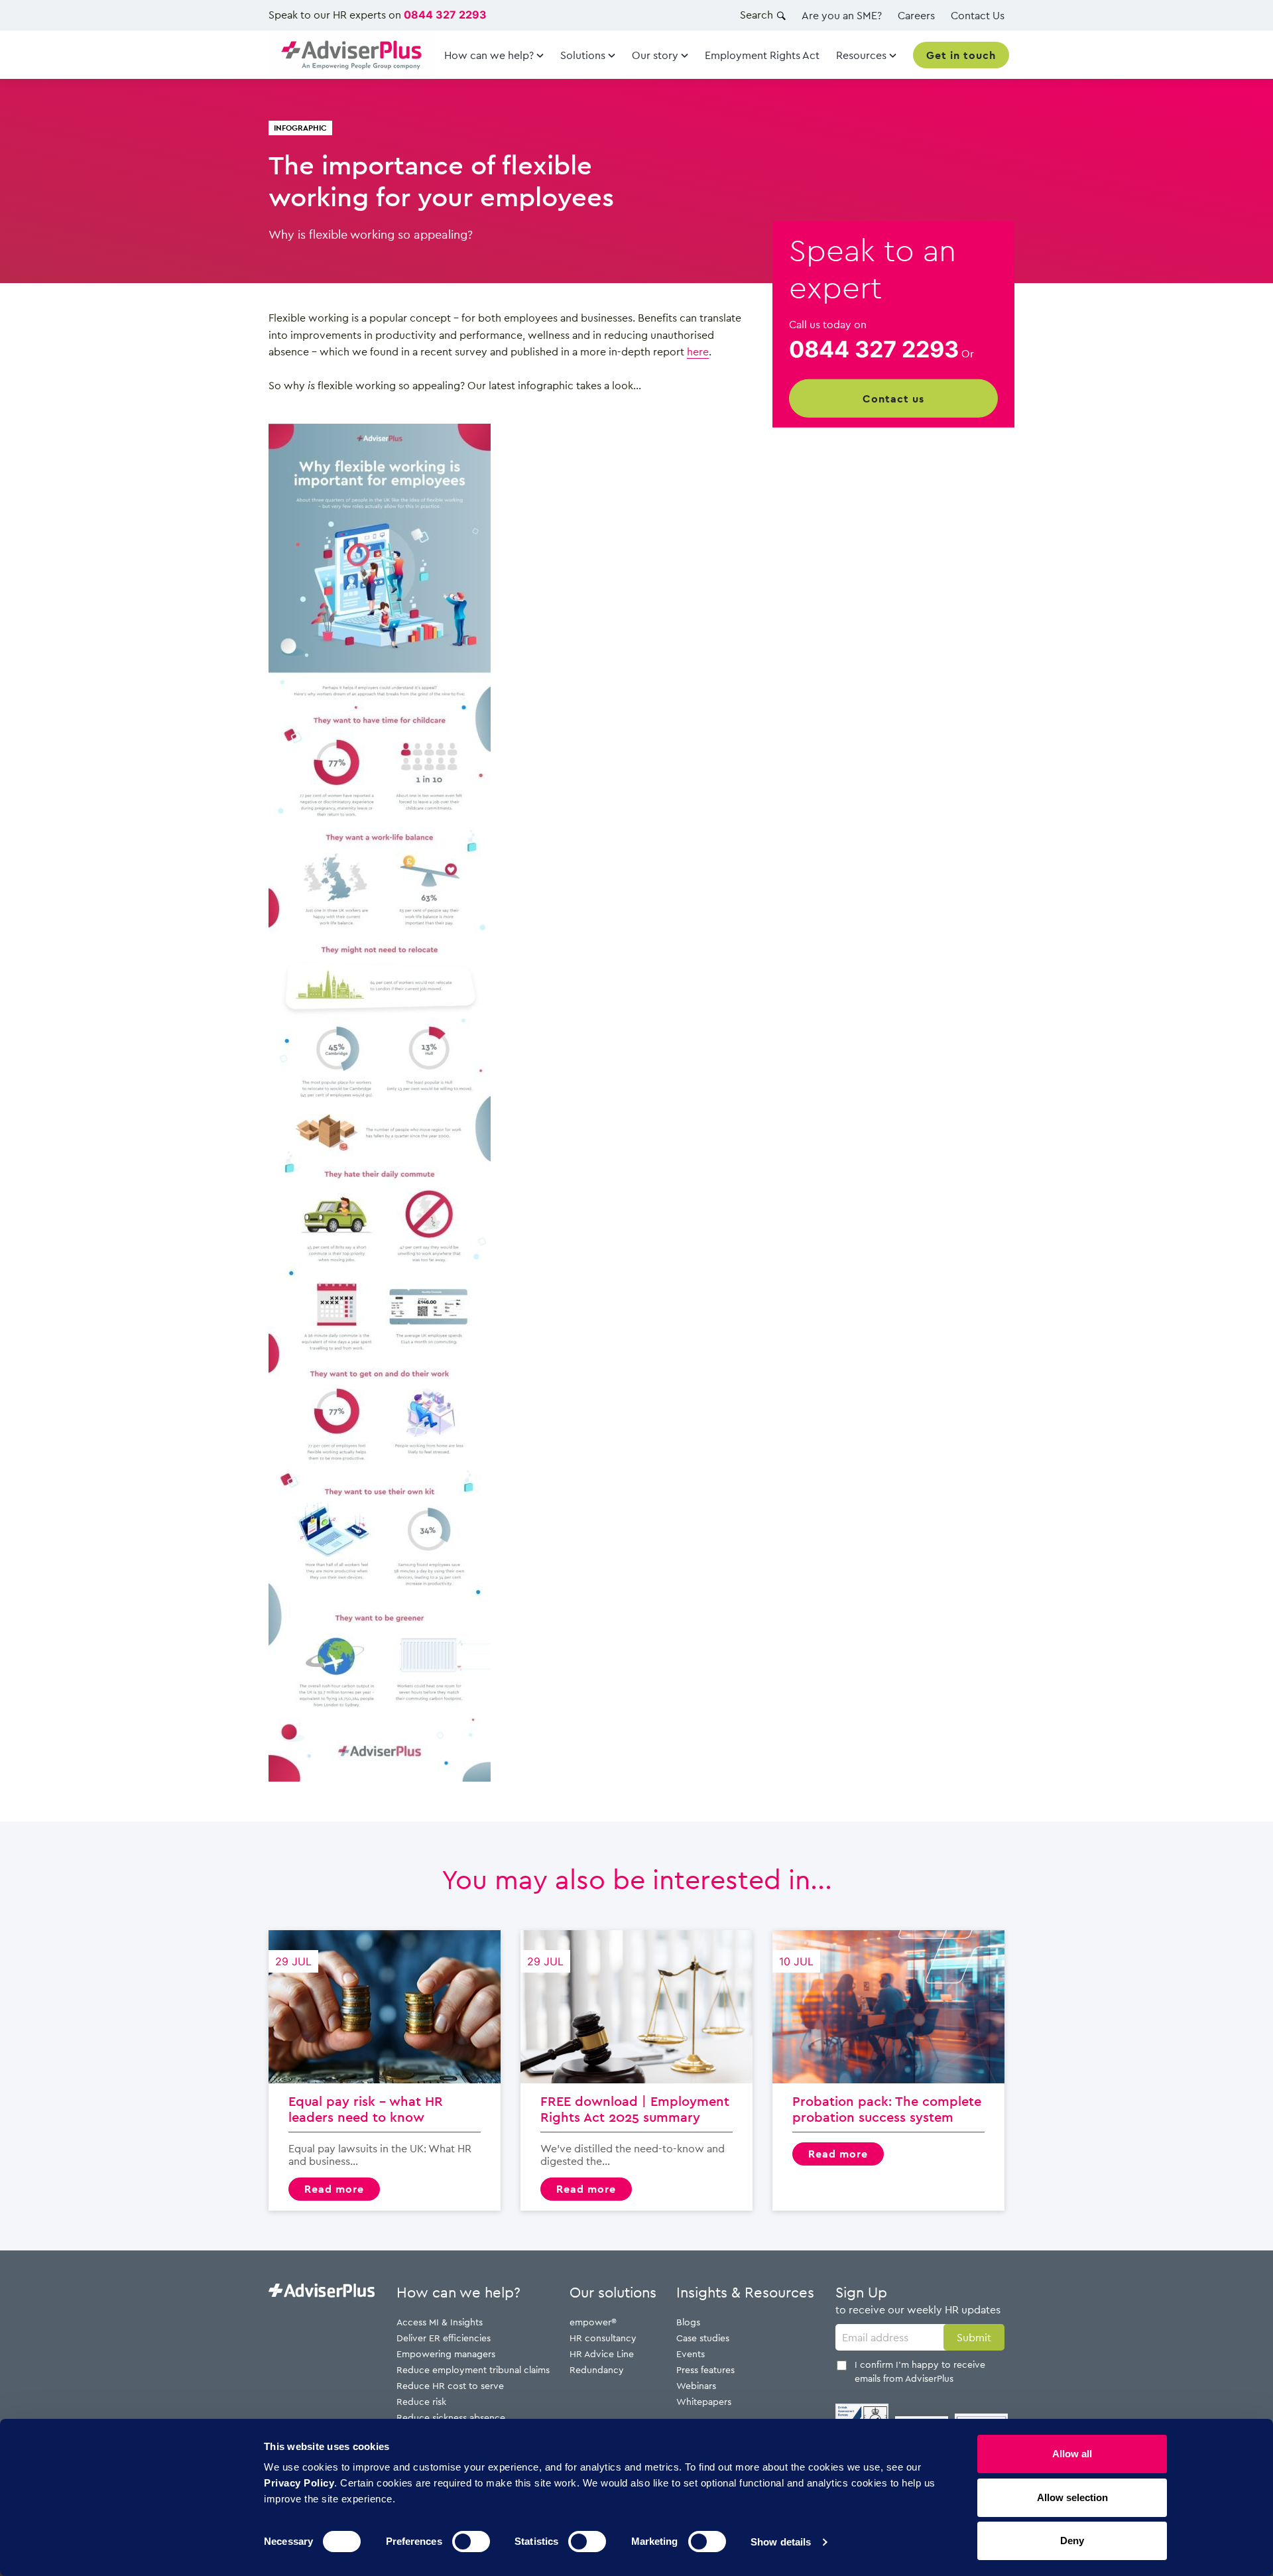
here (698, 351)
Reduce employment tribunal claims (473, 2369)
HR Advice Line (602, 2354)
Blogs (688, 2322)
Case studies (703, 2338)
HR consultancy (603, 2338)
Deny (1072, 2541)
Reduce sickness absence (451, 2417)
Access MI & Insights (440, 2322)
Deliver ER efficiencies (444, 2338)
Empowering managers (446, 2354)
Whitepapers (704, 2401)
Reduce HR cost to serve (450, 2385)
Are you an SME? (842, 15)
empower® (593, 2322)
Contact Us (978, 15)
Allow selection (1072, 2497)
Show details (781, 2542)
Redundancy (597, 2369)
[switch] (471, 2542)
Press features (705, 2369)
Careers (916, 15)
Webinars (696, 2385)
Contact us (893, 399)
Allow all (1072, 2454)
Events (691, 2354)
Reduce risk (421, 2401)
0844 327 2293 (445, 15)
